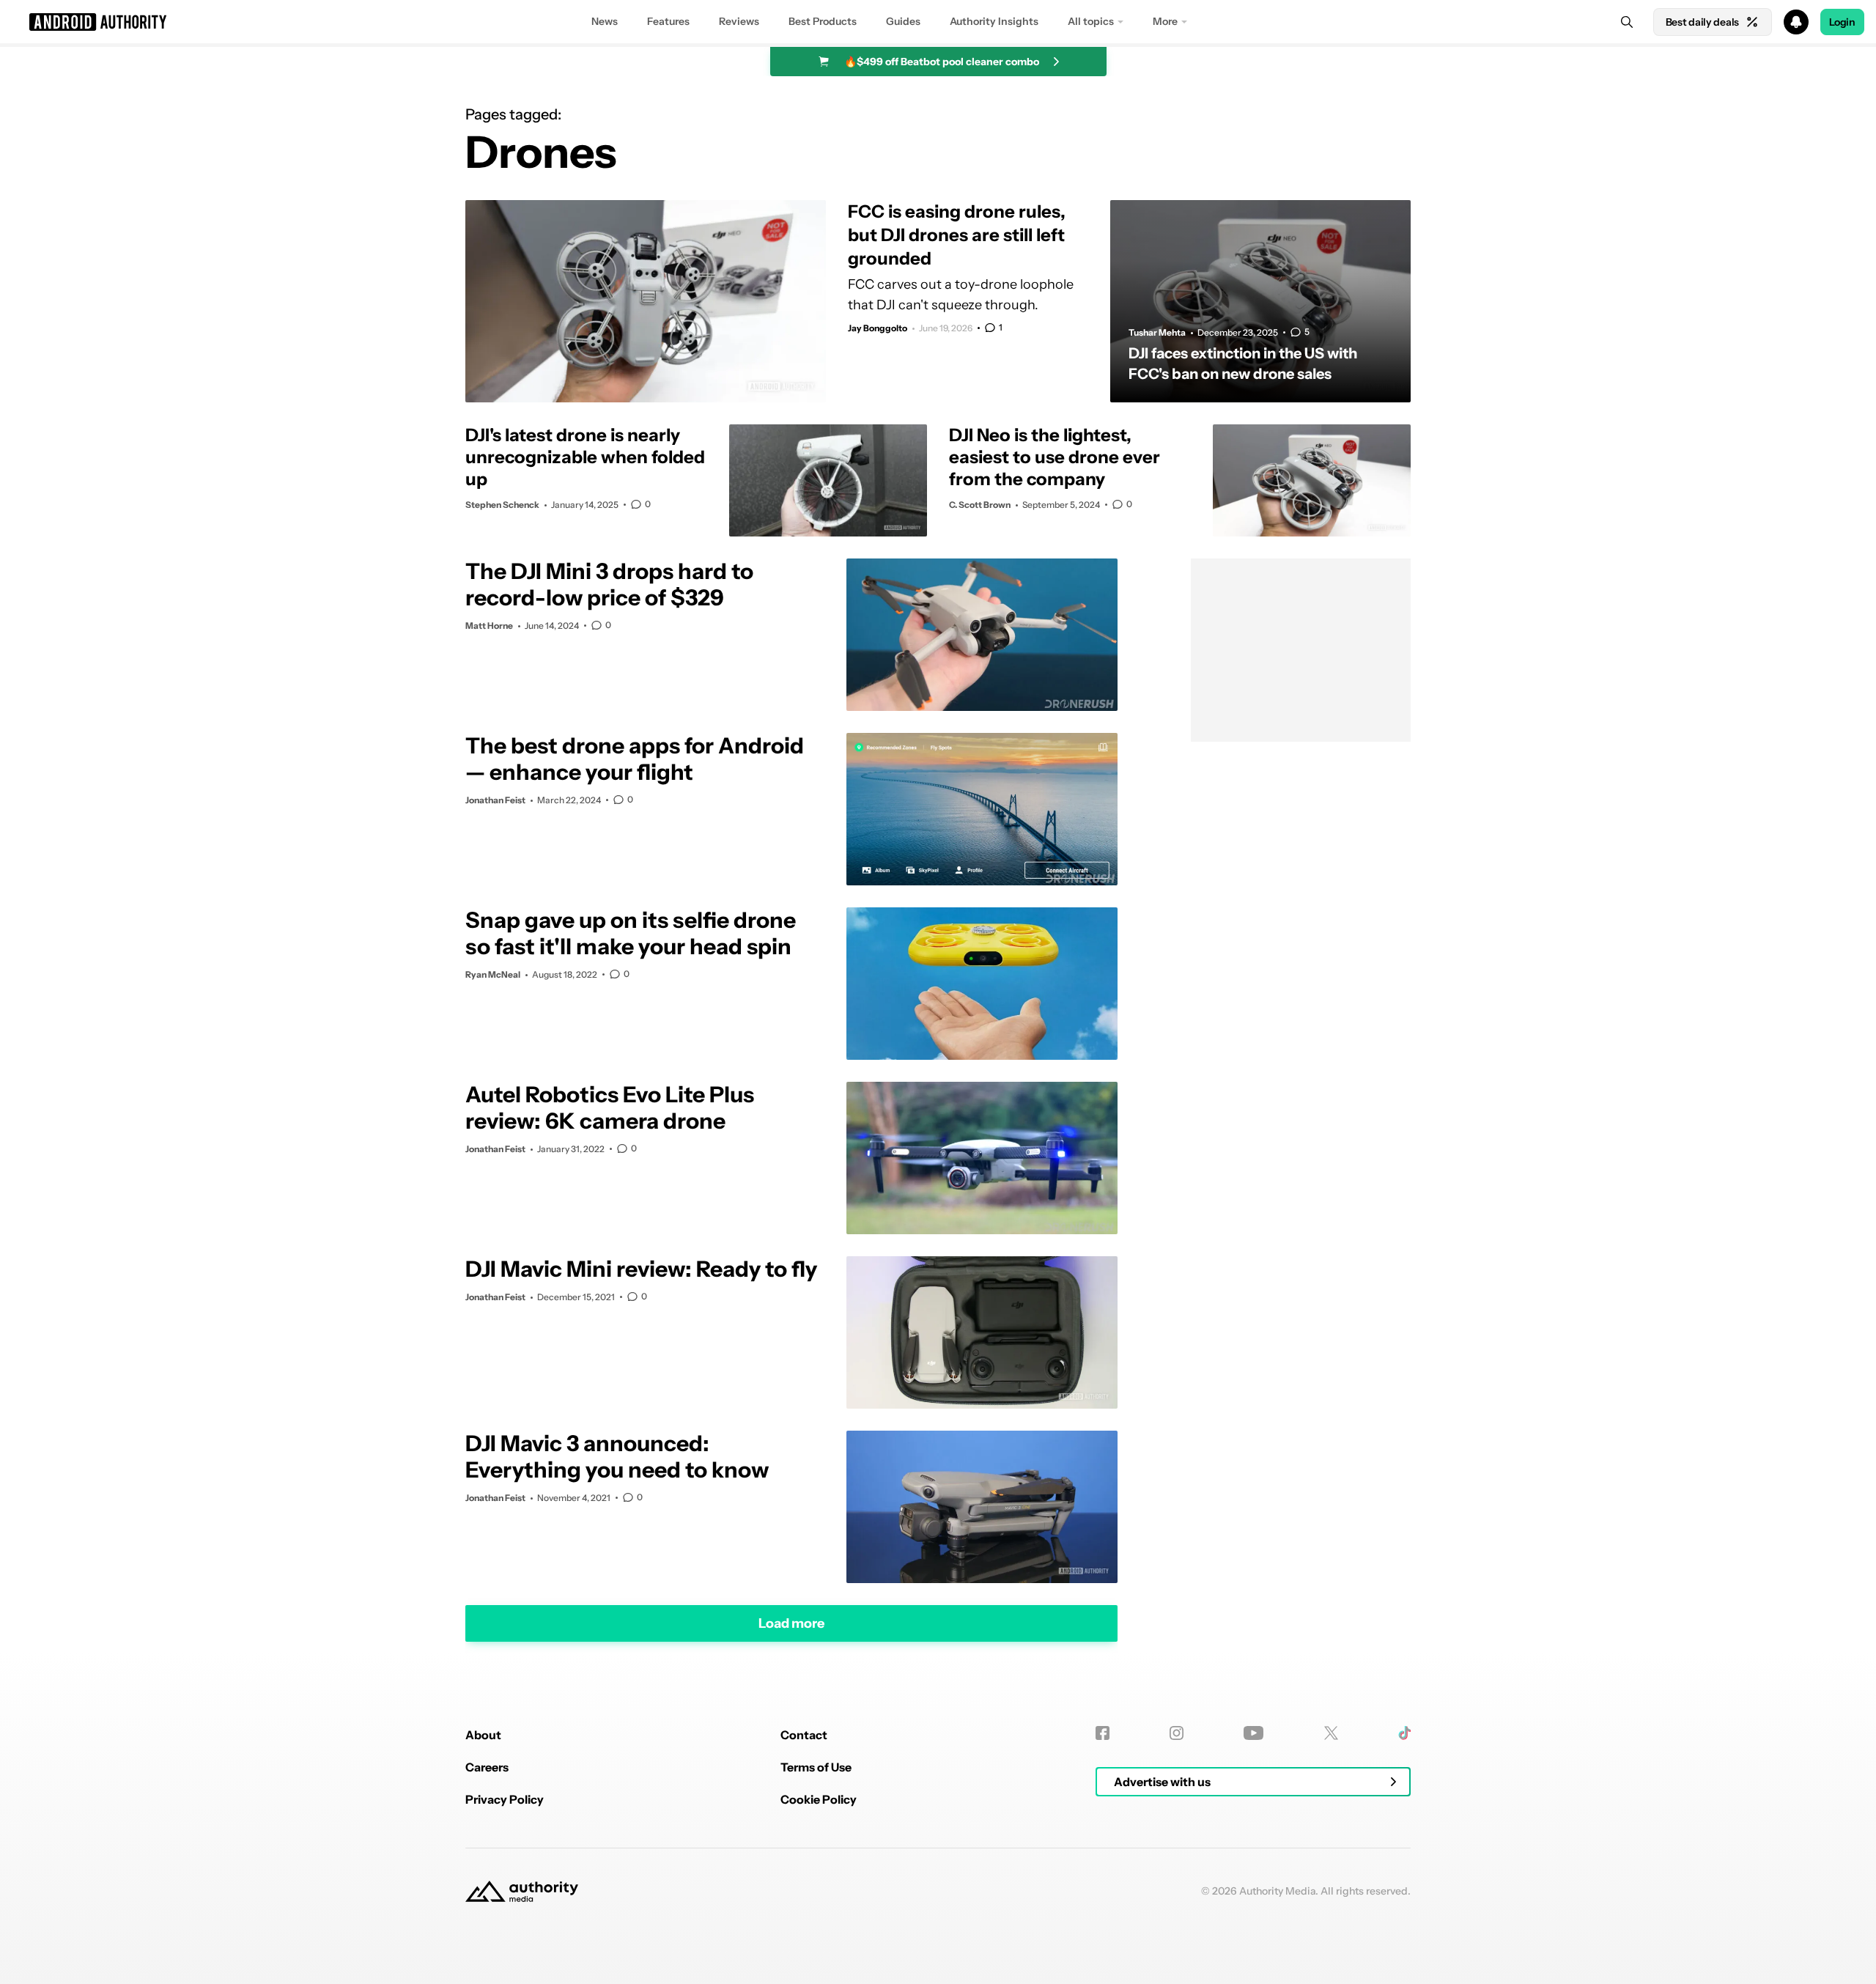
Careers (487, 1767)
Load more (791, 1623)
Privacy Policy (505, 1799)
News (605, 21)
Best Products (823, 21)
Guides (903, 21)
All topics (1091, 21)
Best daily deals (1702, 22)
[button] (938, 22)
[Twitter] (1331, 1733)
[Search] (1627, 22)
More (1165, 21)
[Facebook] (1103, 1733)
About (483, 1735)
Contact (804, 1735)
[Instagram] (1177, 1733)
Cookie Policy (819, 1799)
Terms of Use (816, 1767)
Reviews (739, 21)
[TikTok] (1404, 1733)
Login (1842, 22)
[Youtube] (1253, 1733)
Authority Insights (994, 21)
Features (668, 21)
